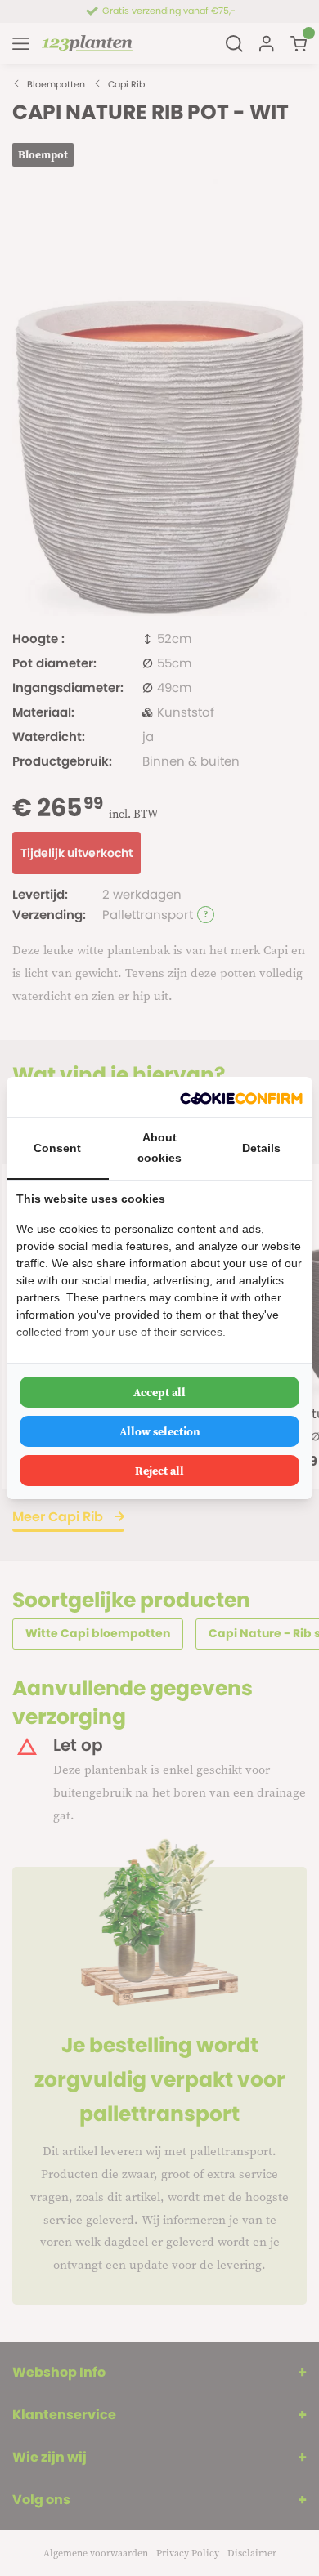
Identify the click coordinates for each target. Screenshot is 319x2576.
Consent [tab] (57, 1148)
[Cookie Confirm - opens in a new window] (241, 1097)
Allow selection (160, 1431)
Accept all (159, 1392)
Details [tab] (261, 1148)
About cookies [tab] (159, 1147)
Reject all (159, 1471)
